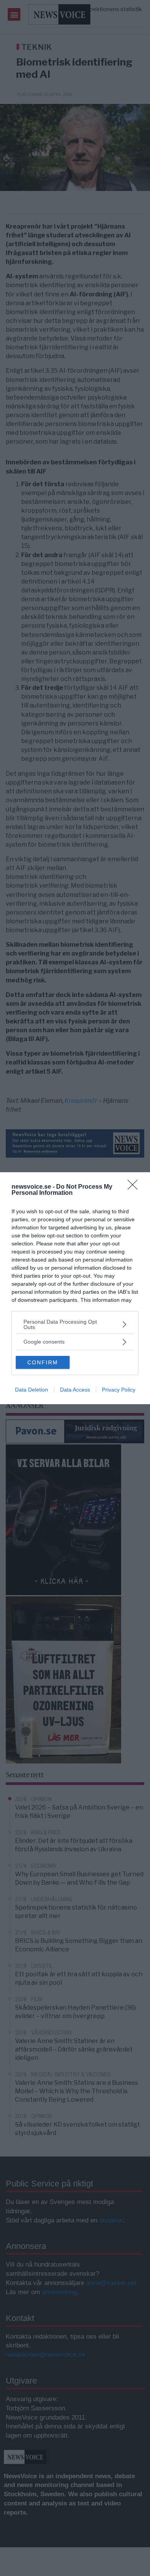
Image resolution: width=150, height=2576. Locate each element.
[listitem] (75, 1324)
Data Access (75, 1390)
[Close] (135, 1187)
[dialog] (75, 1288)
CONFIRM (43, 1362)
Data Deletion (32, 1390)
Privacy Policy (119, 1390)
